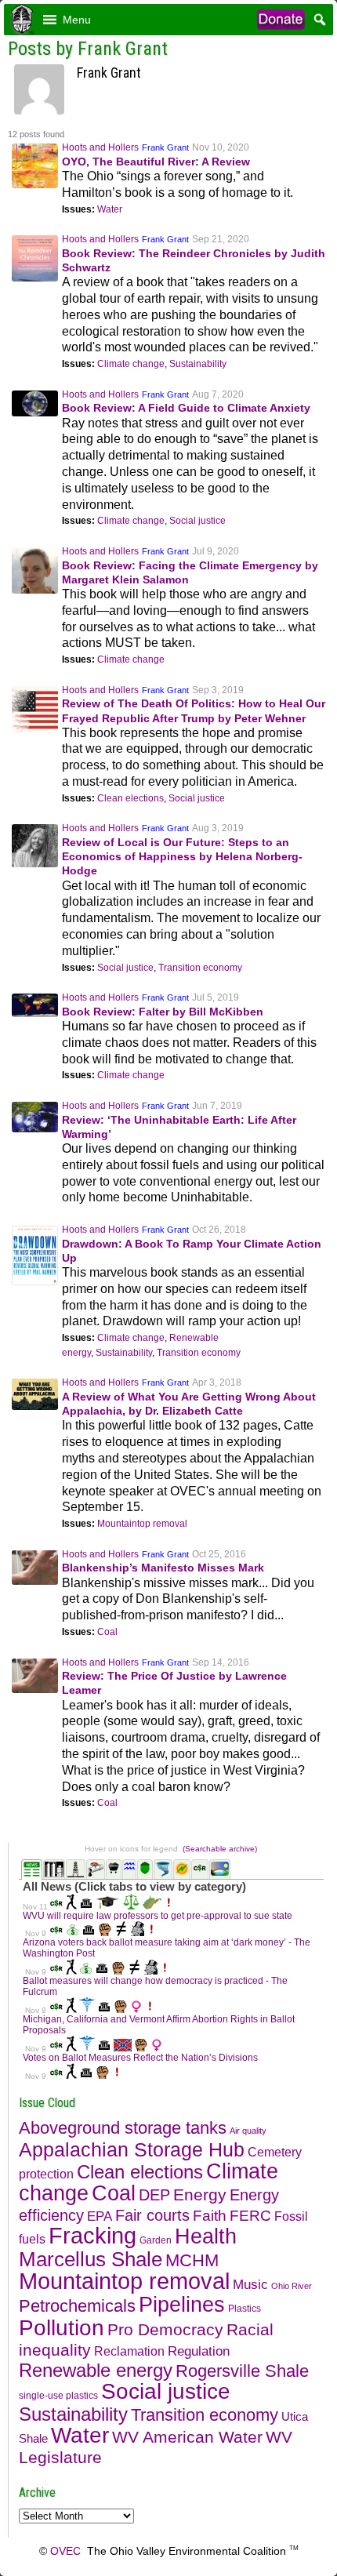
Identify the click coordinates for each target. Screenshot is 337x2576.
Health (206, 2236)
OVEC (65, 2551)
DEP (154, 2195)
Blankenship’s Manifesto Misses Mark (163, 1568)
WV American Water (187, 2437)
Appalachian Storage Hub (132, 2149)
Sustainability (198, 364)
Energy (200, 2195)
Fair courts (152, 2215)
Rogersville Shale (242, 2371)
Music (250, 2285)
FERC (250, 2216)
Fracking (92, 2236)
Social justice (197, 521)
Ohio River (292, 2286)
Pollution (62, 2327)
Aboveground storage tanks (123, 2128)
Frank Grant (165, 147)
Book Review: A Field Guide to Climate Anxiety (186, 408)
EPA (100, 2216)
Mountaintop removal (142, 1524)
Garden (156, 2240)
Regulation (199, 2351)
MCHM (192, 2260)
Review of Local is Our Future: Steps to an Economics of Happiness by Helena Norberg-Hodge (182, 856)
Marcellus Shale (91, 2259)
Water (110, 209)
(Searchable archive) (220, 1849)
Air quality (248, 2131)
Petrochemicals (77, 2306)
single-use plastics (58, 2396)
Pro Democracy (165, 2330)
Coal (107, 1632)
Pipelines (182, 2304)
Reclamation (129, 2351)
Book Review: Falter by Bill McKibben (163, 1012)
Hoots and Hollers (100, 147)
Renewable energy (96, 2370)
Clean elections (130, 798)
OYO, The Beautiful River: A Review (156, 162)
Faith (210, 2216)
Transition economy (200, 968)
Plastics (245, 2309)
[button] (77, 20)
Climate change (131, 364)
